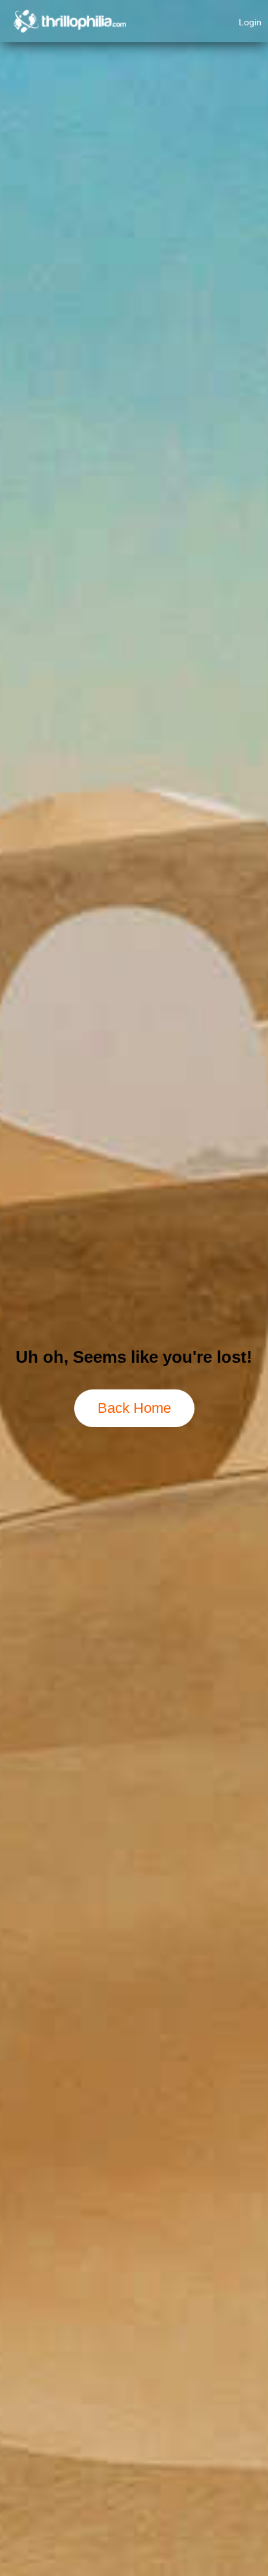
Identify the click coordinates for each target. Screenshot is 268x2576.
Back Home (134, 1408)
